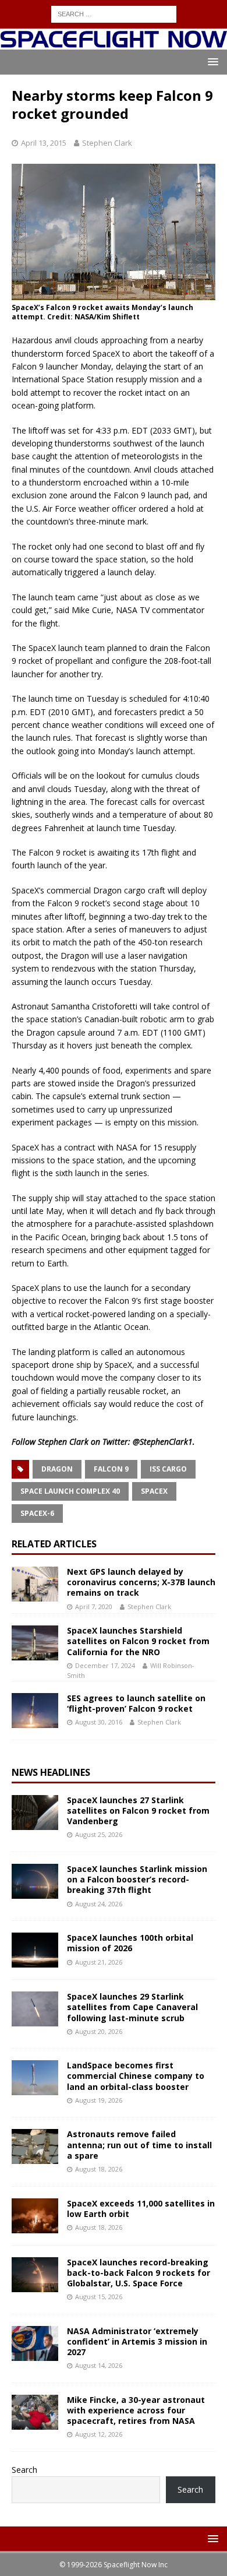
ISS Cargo (168, 1469)
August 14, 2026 (99, 2365)
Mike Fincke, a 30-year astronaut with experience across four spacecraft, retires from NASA (136, 2410)
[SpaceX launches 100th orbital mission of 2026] (35, 1950)
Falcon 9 (111, 1469)
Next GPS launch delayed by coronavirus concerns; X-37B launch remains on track (141, 1582)
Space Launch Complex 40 (70, 1491)
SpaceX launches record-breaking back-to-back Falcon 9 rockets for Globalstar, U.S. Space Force (139, 2273)
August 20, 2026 (99, 2031)
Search (24, 2470)
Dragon (57, 1469)
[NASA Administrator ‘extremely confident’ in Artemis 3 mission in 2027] (35, 2343)
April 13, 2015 (44, 143)
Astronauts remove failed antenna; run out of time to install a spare (139, 2144)
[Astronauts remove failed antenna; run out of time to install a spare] (35, 2146)
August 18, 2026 (99, 2169)
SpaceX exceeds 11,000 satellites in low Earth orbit (141, 2209)
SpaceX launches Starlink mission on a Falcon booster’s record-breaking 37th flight (137, 1879)
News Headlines (51, 1772)
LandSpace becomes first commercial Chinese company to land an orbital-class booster (136, 2076)
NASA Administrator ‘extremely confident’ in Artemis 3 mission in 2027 (137, 2341)
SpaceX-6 (37, 1513)
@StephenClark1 (163, 1442)
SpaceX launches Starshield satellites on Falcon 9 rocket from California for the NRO (138, 1641)
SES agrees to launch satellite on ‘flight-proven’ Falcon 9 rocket (136, 1703)
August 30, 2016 (99, 1722)
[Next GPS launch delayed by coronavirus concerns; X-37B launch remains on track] (35, 1584)
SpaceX (154, 1491)
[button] (211, 61)
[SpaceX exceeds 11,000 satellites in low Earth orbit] (35, 2216)
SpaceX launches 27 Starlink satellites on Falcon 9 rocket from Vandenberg (138, 1810)
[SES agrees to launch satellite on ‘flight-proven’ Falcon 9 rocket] (35, 1711)
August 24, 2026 (99, 1904)
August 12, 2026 (99, 2434)
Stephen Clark (107, 143)
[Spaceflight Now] (114, 43)
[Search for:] (114, 13)
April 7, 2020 (94, 1607)
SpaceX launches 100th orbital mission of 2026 (130, 1943)
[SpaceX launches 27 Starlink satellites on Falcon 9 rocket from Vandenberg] (35, 1813)
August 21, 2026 (99, 1962)
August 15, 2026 (99, 2297)
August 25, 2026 (99, 1834)
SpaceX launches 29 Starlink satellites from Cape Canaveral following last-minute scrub (132, 2007)
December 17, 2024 (105, 1665)
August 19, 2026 (99, 2100)
